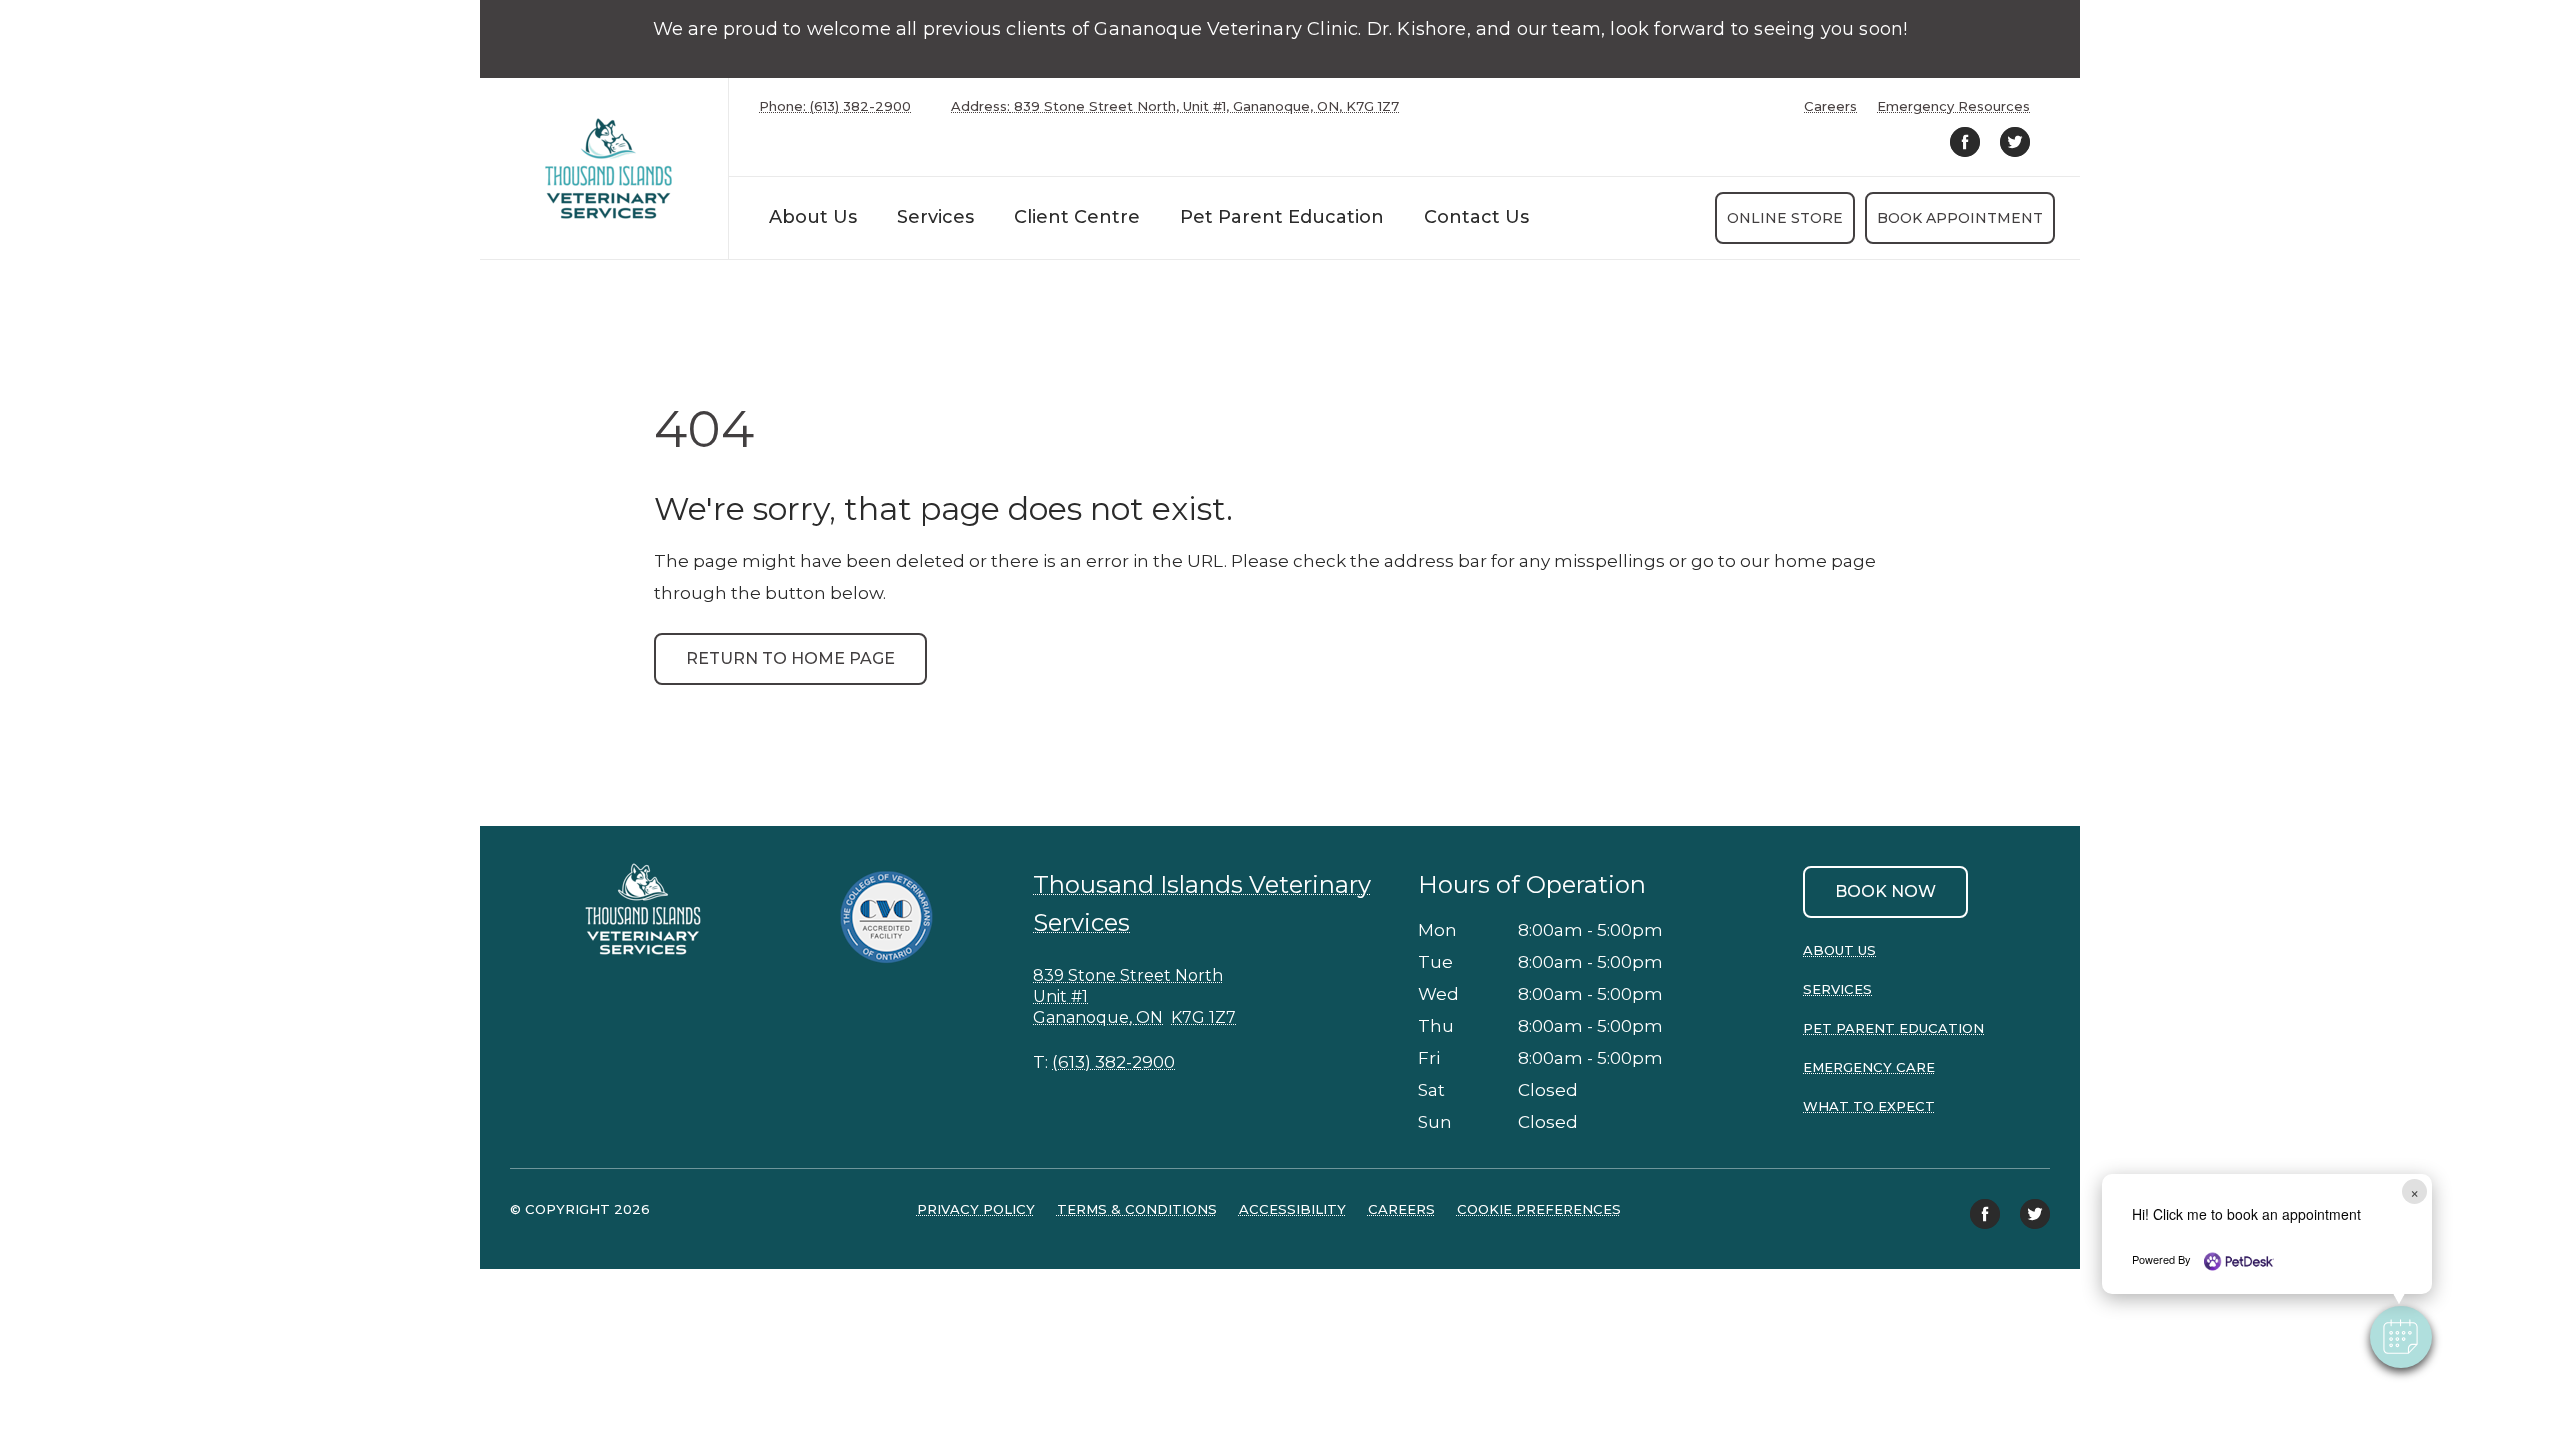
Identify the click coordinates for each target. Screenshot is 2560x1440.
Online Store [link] (1785, 218)
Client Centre (1077, 217)
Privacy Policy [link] (976, 1209)
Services (935, 217)
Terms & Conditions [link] (1137, 1209)
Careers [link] (1830, 106)
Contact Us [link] (1476, 217)
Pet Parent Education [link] (1282, 217)
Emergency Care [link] (1869, 1067)
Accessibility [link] (1292, 1209)
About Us (813, 217)
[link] (609, 168)
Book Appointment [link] (1960, 218)
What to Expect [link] (1869, 1106)
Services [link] (1837, 989)
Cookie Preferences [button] (1539, 1209)
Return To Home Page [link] (790, 658)
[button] (2401, 1337)
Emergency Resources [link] (1953, 106)
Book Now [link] (1885, 891)
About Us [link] (1839, 950)
